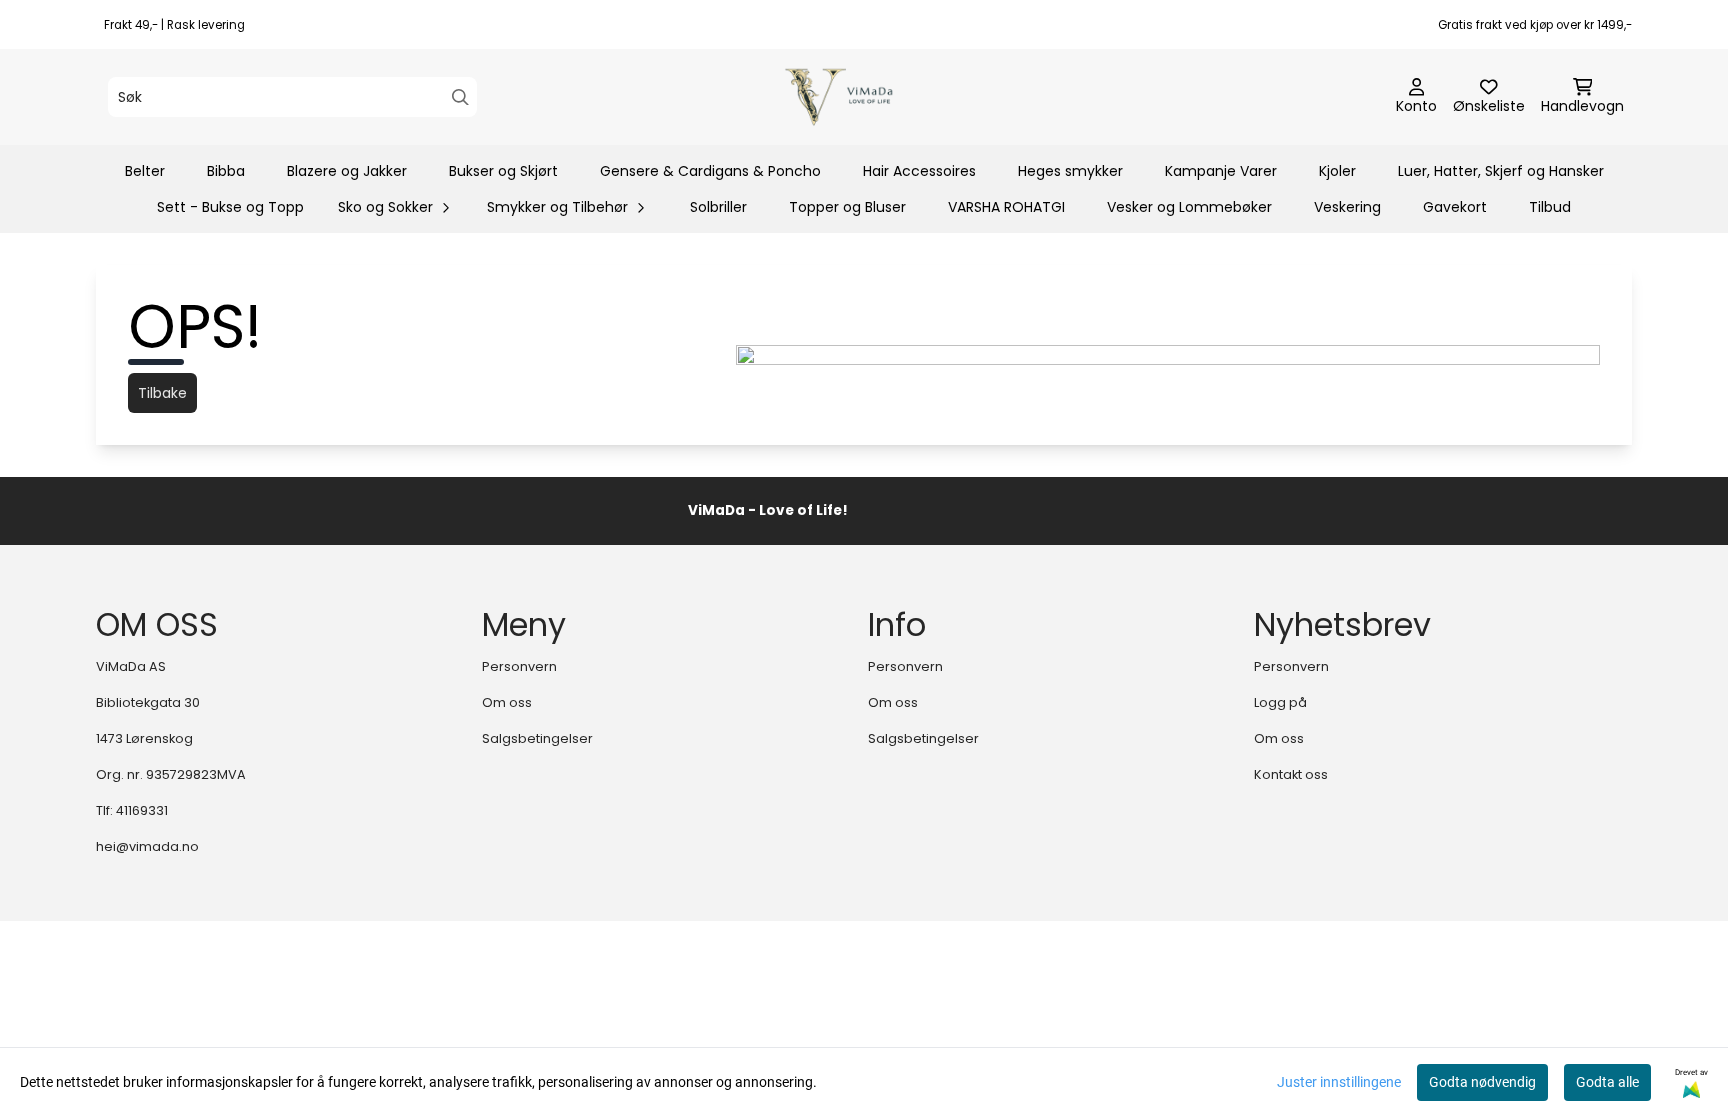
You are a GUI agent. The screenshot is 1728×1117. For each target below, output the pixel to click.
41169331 (142, 810)
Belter (145, 171)
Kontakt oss (1291, 774)
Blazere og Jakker (347, 171)
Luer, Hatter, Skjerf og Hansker (1501, 171)
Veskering (1347, 207)
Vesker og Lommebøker (1189, 207)
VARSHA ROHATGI (1006, 207)
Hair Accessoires (919, 171)
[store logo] (869, 97)
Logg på (1280, 702)
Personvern (519, 666)
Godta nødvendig (1482, 1082)
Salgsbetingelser (537, 738)
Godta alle (1607, 1082)
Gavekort (1455, 207)
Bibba (226, 171)
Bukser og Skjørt (503, 171)
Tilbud (1550, 207)
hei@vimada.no (147, 846)
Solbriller (718, 207)
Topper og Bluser (847, 207)
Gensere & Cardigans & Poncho (710, 171)
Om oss (507, 702)
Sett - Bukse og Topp (230, 207)
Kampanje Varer (1221, 171)
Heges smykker (1070, 171)
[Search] (460, 97)
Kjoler (1337, 171)
